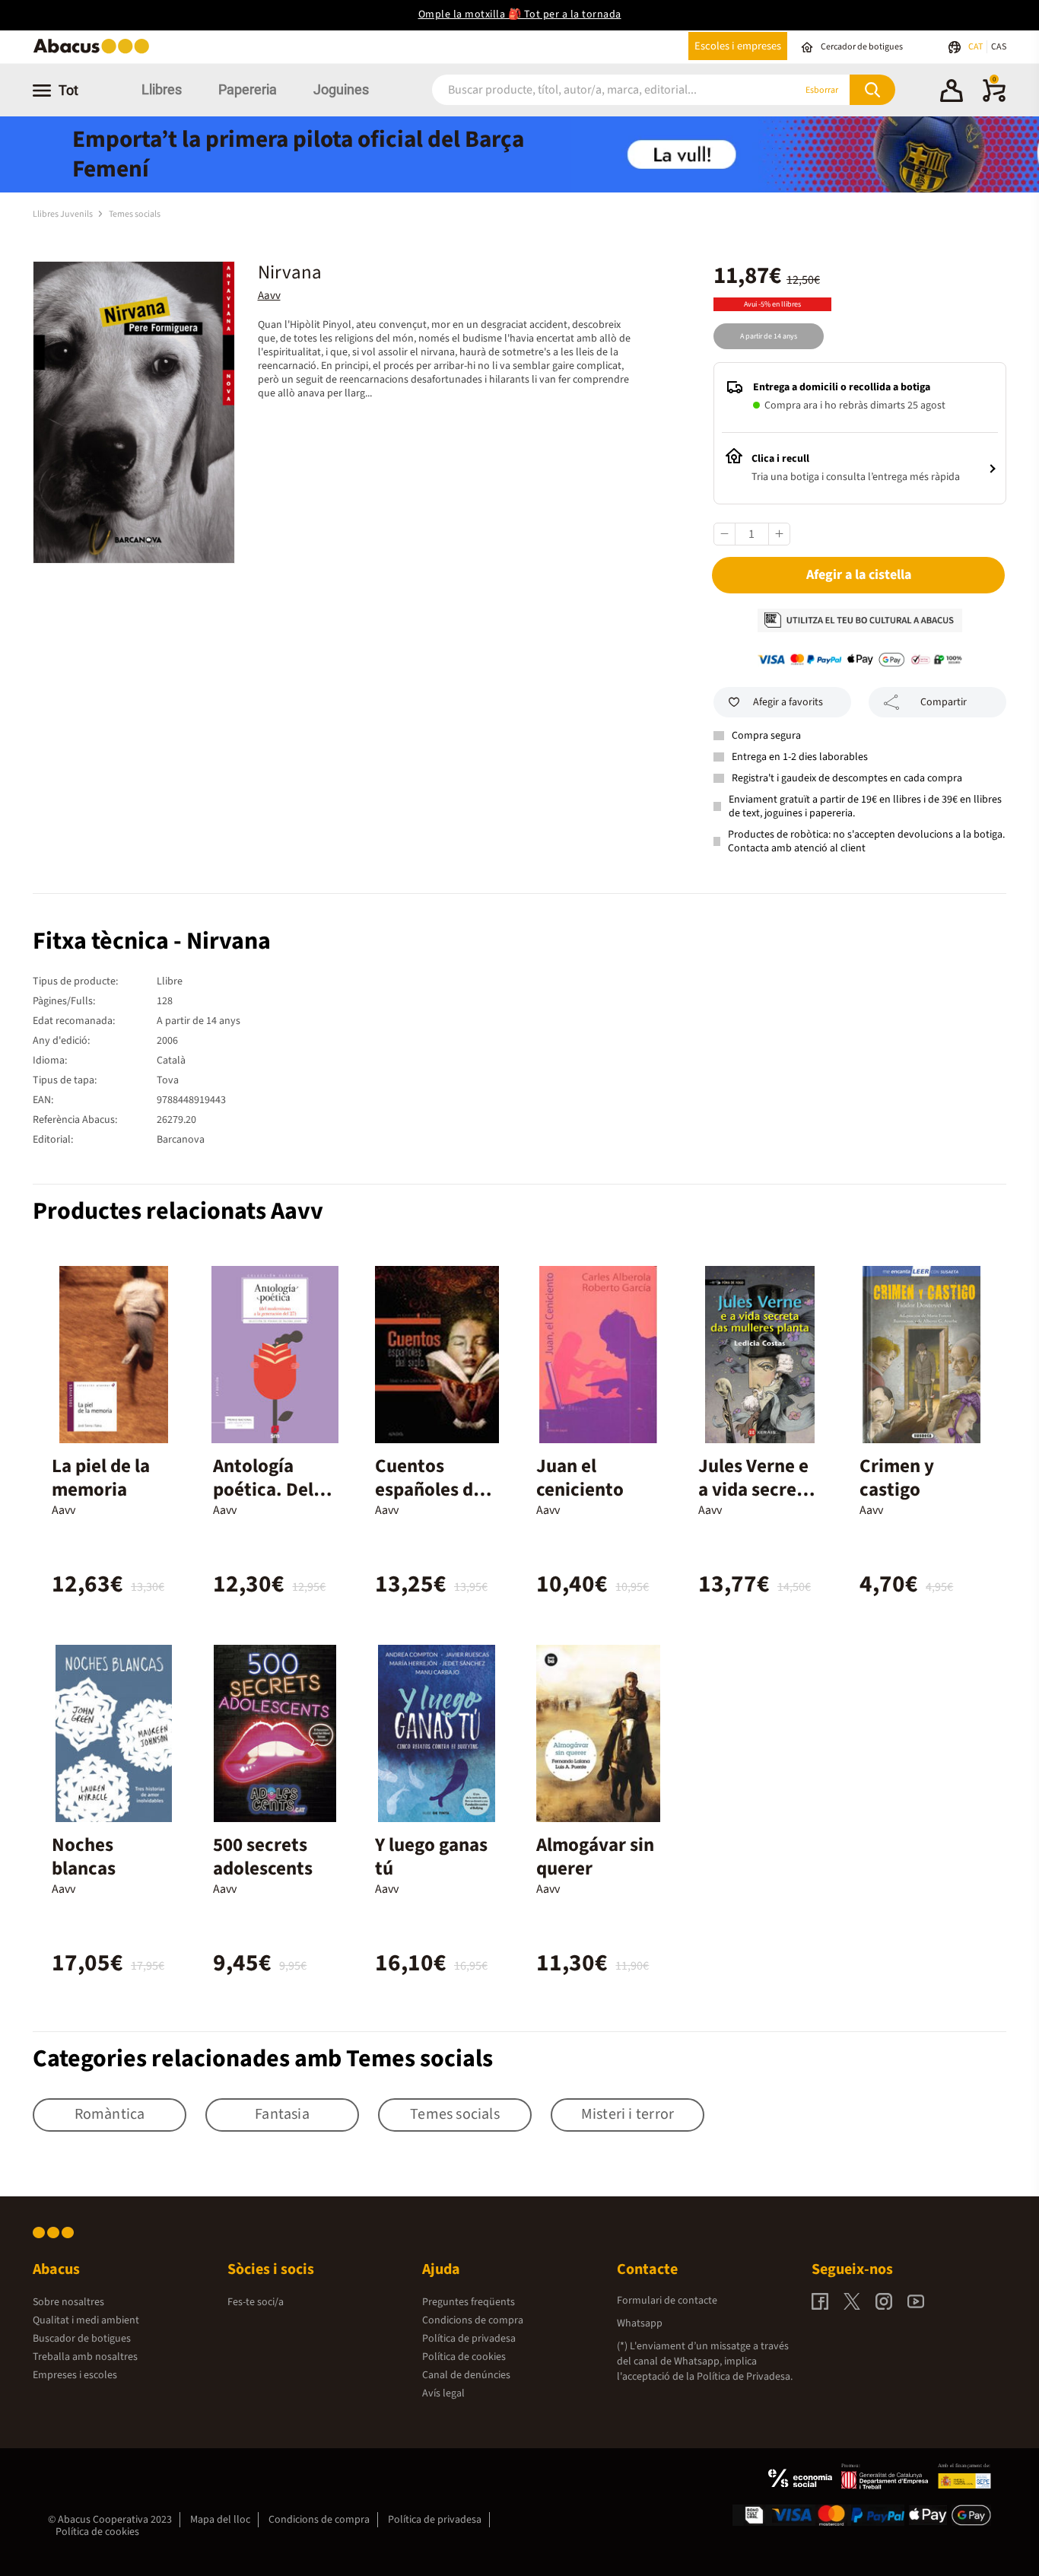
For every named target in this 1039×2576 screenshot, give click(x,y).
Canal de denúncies (466, 2375)
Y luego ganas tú (431, 1857)
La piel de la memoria (101, 1478)
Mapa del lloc (220, 2520)
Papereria (248, 89)
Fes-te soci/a (256, 2302)
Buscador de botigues (82, 2339)
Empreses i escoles (75, 2375)
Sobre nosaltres (68, 2302)
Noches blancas (84, 1857)
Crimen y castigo (897, 1478)
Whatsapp (640, 2323)
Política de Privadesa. (745, 2377)
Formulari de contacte (667, 2301)
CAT (976, 47)
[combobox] (595, 90)
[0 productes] (994, 99)
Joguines (341, 89)
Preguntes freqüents (469, 2302)
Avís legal (443, 2393)
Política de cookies (464, 2357)
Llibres (162, 89)
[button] (952, 93)
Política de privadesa (469, 2339)
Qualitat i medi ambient (86, 2320)
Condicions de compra (473, 2320)
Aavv (269, 296)
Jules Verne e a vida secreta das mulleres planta (756, 1501)
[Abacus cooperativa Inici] (95, 52)
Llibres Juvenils (64, 214)
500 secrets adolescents (263, 1857)
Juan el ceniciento (580, 1478)
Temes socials (135, 214)
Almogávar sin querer (595, 1857)
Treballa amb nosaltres (85, 2357)
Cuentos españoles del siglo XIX (432, 1490)
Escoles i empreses (738, 46)
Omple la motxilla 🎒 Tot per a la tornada (520, 14)
